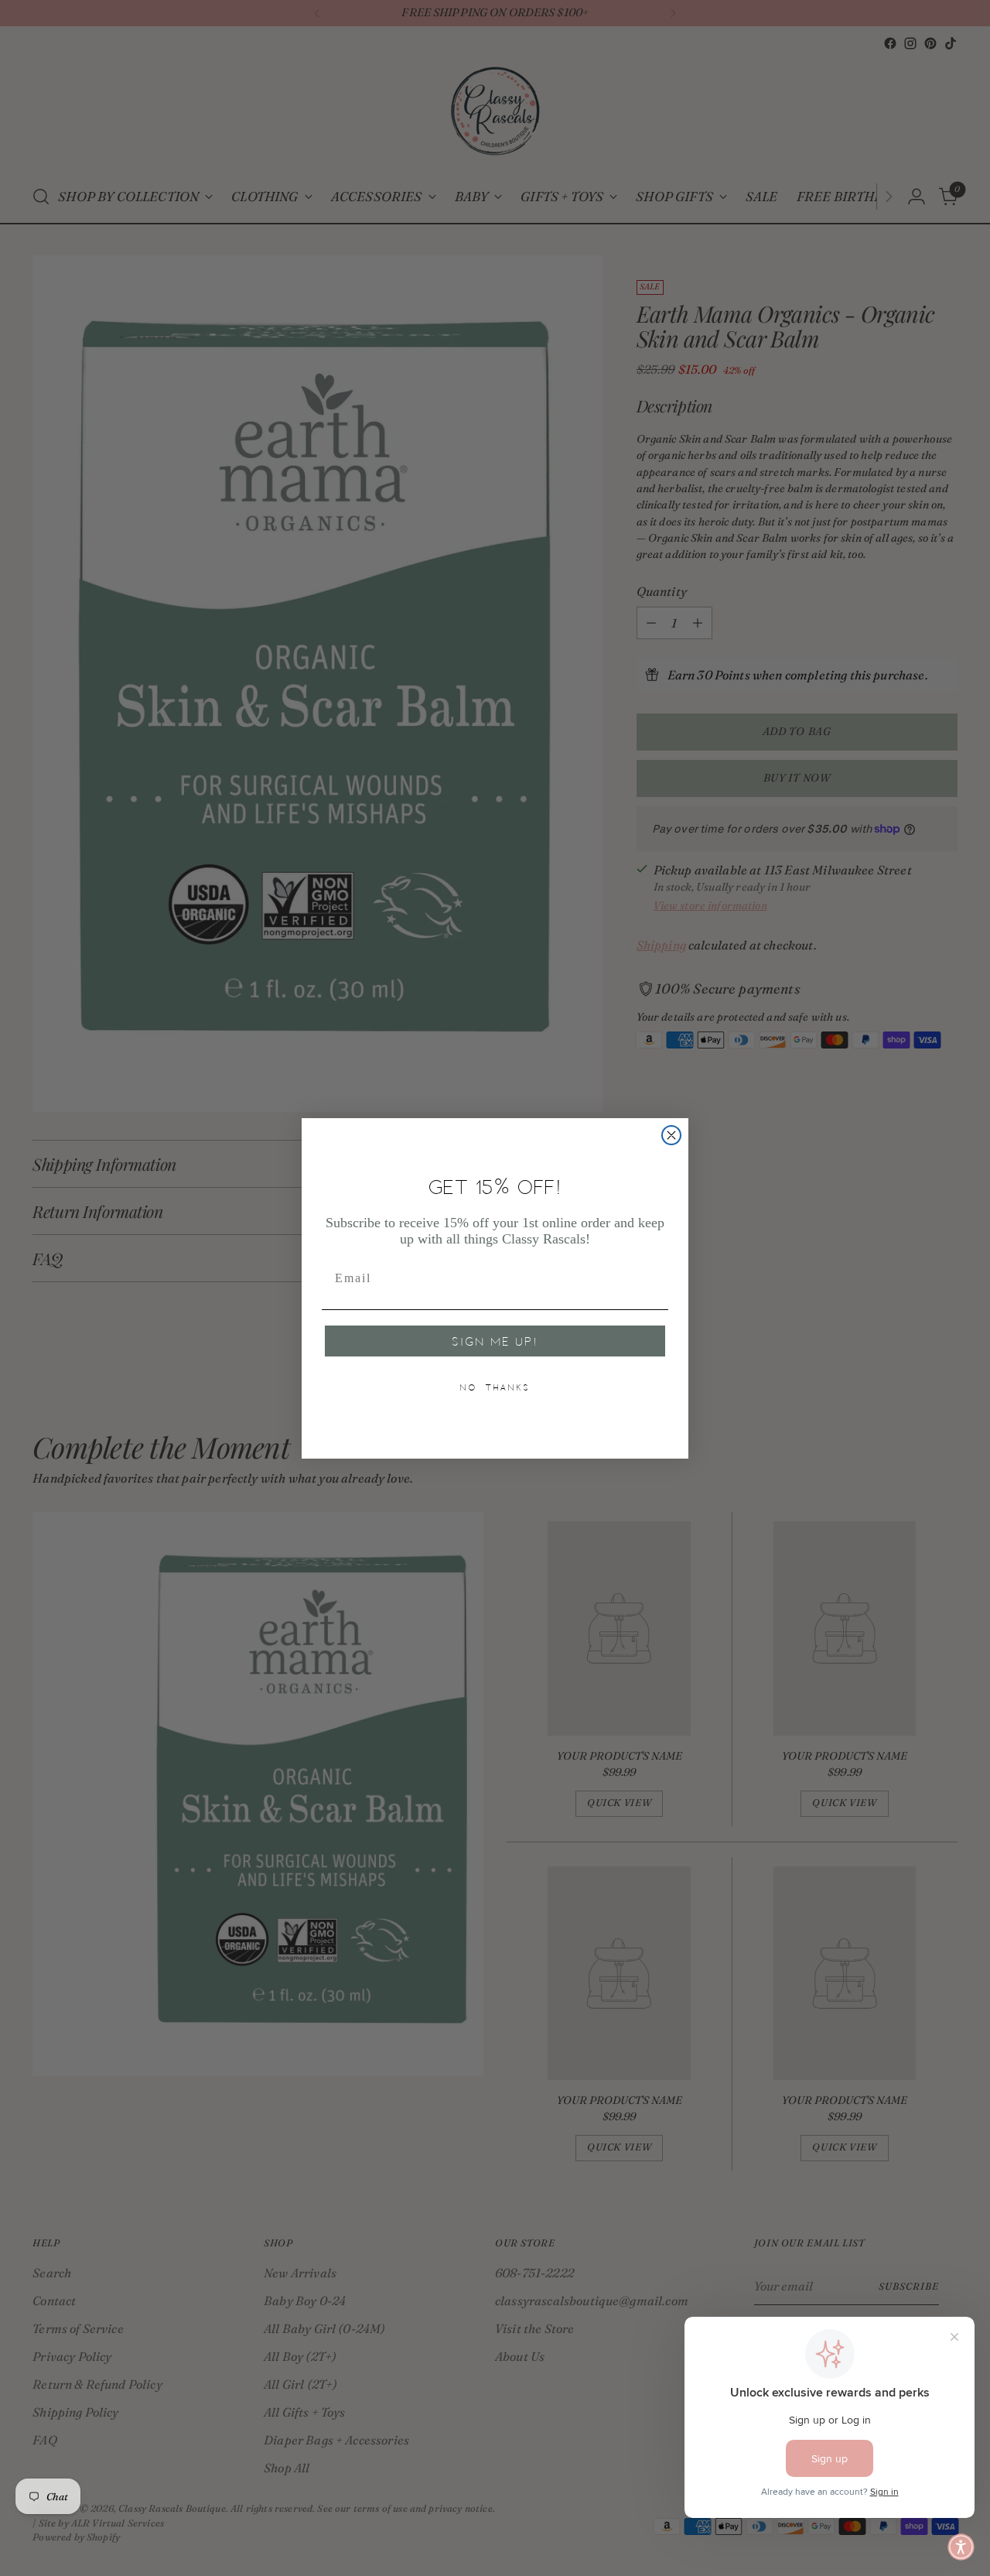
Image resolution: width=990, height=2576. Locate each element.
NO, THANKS (495, 1387)
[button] (961, 2547)
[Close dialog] (671, 1135)
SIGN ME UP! (495, 1341)
